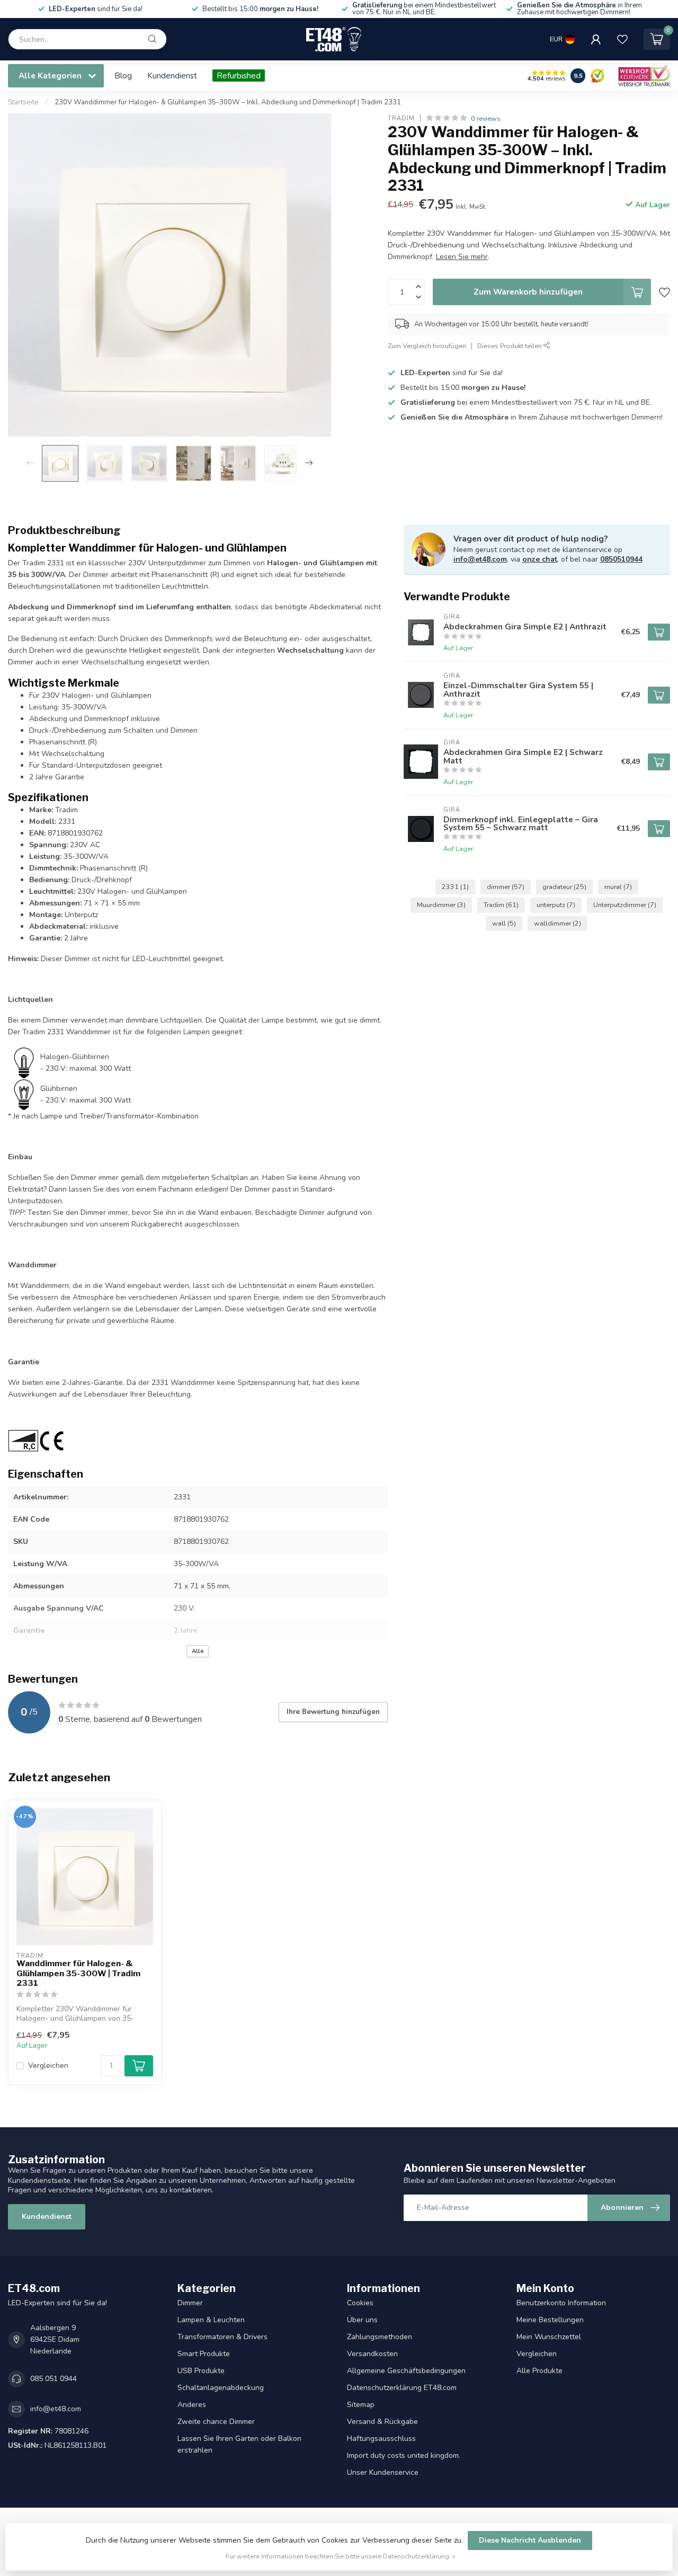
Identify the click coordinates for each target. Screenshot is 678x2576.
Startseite (23, 102)
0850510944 (621, 559)
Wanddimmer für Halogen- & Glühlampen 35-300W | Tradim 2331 (78, 1973)
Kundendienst (172, 75)
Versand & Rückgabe (382, 2422)
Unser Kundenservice (383, 2472)
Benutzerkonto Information (561, 2303)
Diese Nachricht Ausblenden (530, 2540)
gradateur (564, 887)
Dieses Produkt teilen (510, 346)
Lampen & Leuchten (211, 2320)
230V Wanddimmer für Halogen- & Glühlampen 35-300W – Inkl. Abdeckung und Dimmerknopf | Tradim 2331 (228, 102)
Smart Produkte (204, 2354)
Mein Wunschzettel (549, 2337)
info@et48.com (480, 559)
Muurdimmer (441, 905)
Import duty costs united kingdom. (404, 2455)
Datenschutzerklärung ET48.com (402, 2388)
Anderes (192, 2405)
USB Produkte (201, 2371)
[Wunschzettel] (622, 39)
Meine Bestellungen (550, 2320)
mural (618, 887)
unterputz (556, 905)
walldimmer (557, 923)
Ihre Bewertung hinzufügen (333, 1712)
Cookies (360, 2303)
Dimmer (190, 2303)
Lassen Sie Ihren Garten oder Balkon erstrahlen (239, 2444)
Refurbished (239, 75)
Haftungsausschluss (381, 2439)
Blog (123, 75)
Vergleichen (48, 2066)
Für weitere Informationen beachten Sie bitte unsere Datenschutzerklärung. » (341, 2556)
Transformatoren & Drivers (222, 2337)
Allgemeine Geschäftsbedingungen (406, 2371)
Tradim (401, 118)
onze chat (540, 559)
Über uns (362, 2320)
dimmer (506, 887)
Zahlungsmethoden (380, 2337)
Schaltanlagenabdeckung (221, 2388)
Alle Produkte (539, 2371)
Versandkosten (372, 2354)
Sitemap (361, 2405)
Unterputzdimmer (625, 905)
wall (504, 923)
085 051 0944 (53, 2379)
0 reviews (486, 118)
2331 (455, 887)
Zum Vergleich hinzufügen (427, 346)
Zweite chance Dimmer (216, 2422)
